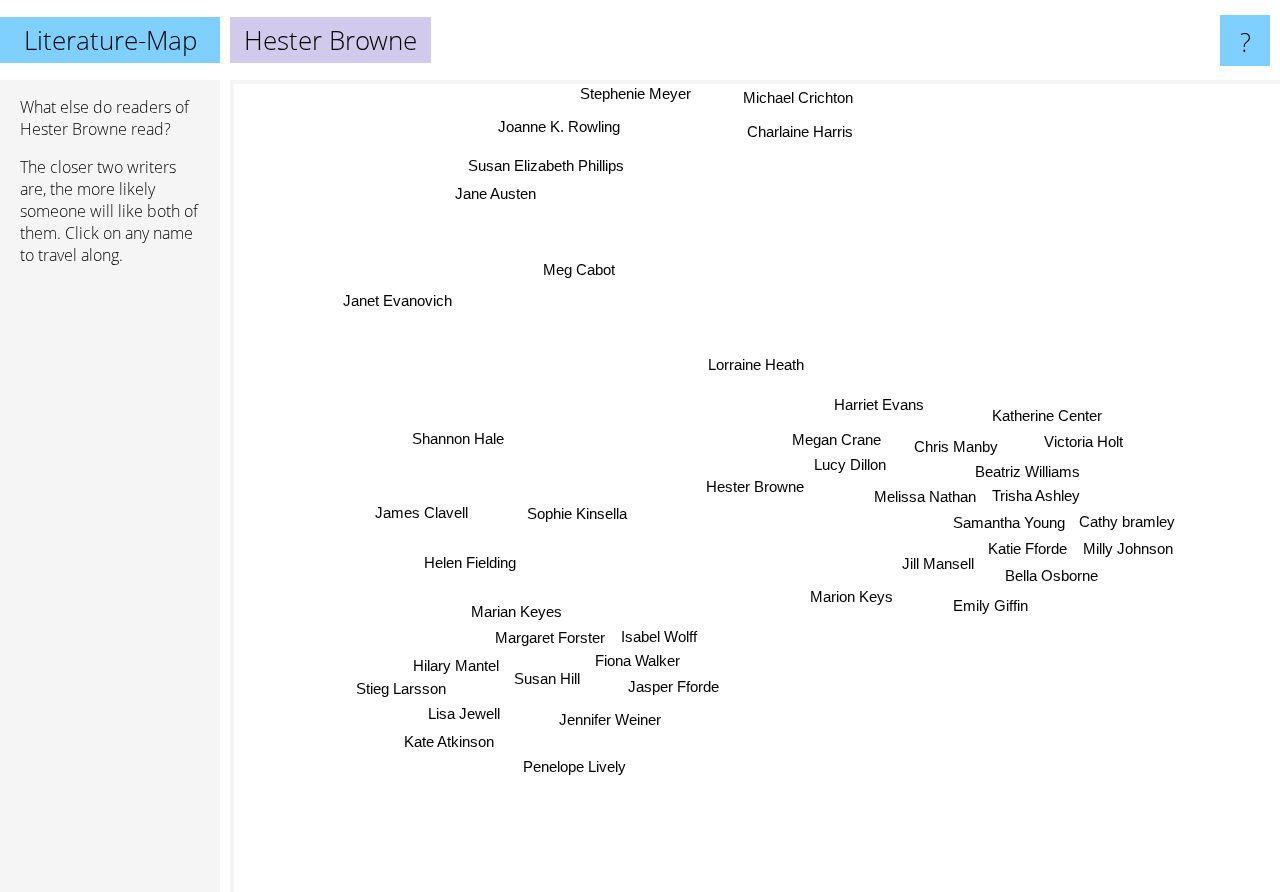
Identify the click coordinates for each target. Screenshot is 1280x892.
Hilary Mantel (457, 663)
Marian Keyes (516, 609)
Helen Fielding (470, 561)
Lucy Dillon (856, 465)
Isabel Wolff (659, 635)
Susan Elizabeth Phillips (548, 164)
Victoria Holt (1083, 444)
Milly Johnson (1129, 548)
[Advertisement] (110, 587)
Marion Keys (851, 596)
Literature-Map (110, 40)
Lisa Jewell (463, 712)
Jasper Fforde (667, 685)
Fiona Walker (638, 659)
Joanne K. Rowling (558, 126)
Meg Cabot (579, 269)
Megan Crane (835, 439)
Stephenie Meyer (633, 93)
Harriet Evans (879, 404)
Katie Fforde (1028, 548)
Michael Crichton (798, 97)
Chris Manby (957, 445)
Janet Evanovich (397, 300)
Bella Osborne (1051, 575)
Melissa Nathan (925, 495)
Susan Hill (548, 682)
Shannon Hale (458, 438)
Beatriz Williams (1028, 470)
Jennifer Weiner (608, 718)
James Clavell (421, 512)
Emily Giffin (988, 606)
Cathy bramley (1127, 521)
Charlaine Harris (799, 131)
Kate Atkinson (449, 741)
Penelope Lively (574, 766)
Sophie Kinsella (577, 513)
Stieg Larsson (399, 687)
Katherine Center (1048, 417)
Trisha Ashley (1036, 495)
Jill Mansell (938, 563)
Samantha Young (1008, 522)
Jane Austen (494, 193)
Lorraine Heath (761, 363)
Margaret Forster (549, 636)
